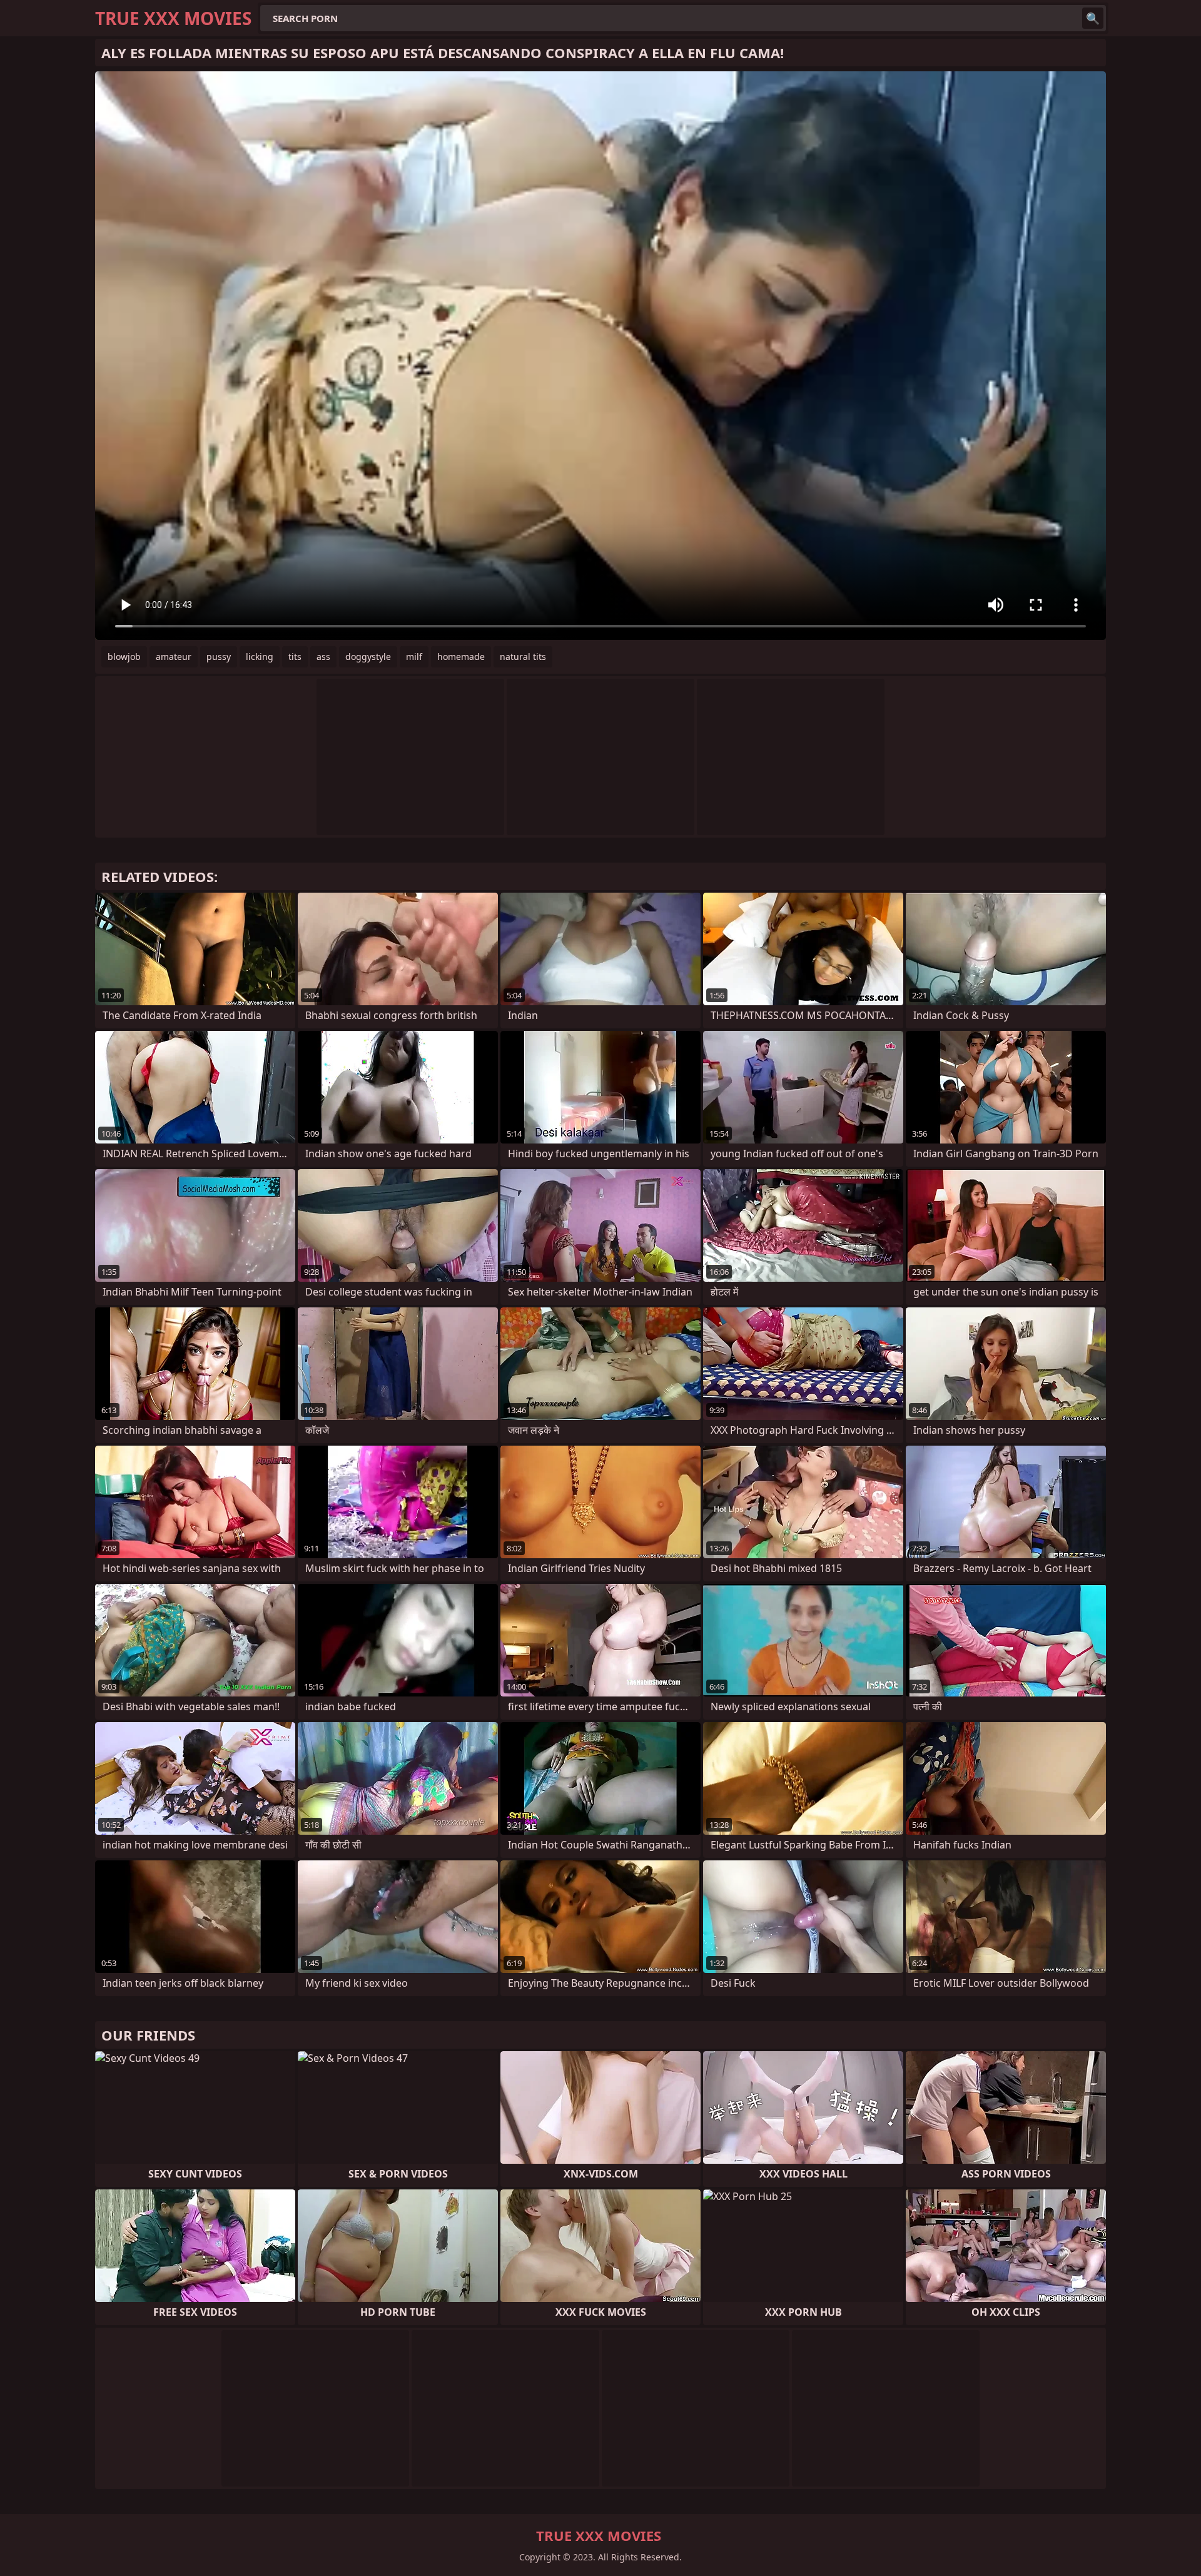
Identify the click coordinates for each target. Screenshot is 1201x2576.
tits (295, 657)
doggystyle (368, 657)
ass (323, 657)
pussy (219, 657)
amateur (174, 657)
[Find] (1093, 18)
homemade (461, 657)
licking (260, 657)
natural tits (523, 657)
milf (414, 657)
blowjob (124, 657)
